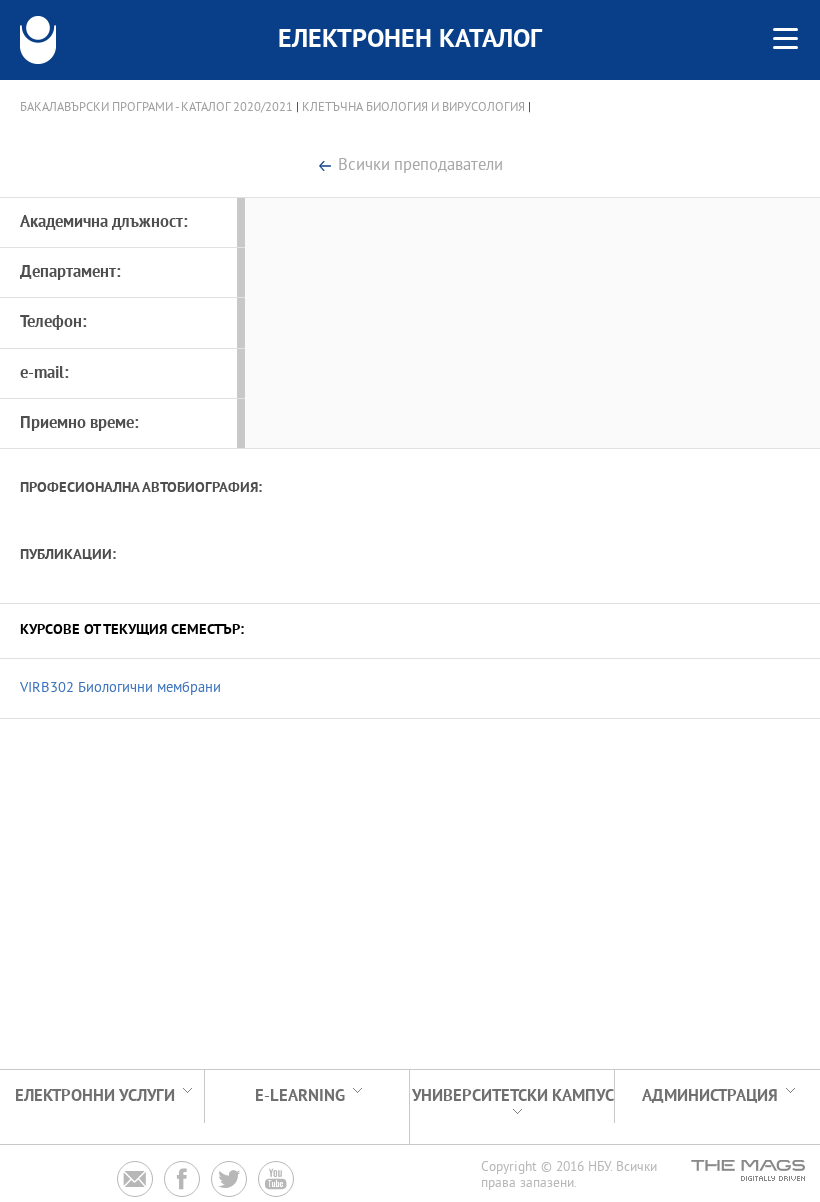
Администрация (710, 1096)
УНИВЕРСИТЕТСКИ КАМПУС (513, 1096)
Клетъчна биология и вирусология (413, 108)
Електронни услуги (95, 1096)
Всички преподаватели (420, 166)
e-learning (300, 1096)
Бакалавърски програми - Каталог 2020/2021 (156, 108)
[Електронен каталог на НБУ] (38, 40)
